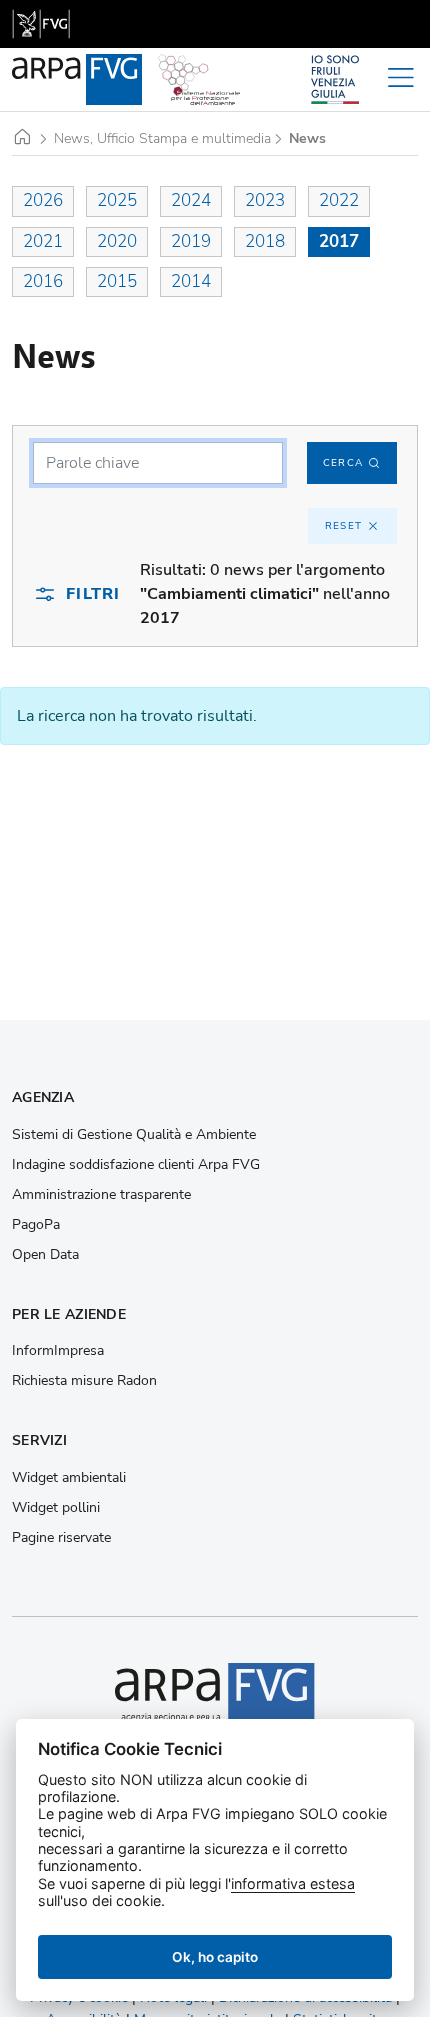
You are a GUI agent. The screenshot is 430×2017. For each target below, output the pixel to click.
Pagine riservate (61, 1538)
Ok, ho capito (215, 1957)
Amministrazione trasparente (101, 1195)
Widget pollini (56, 1508)
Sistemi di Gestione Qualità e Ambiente (134, 1135)
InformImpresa (58, 1351)
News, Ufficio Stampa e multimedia (162, 139)
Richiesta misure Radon (84, 1381)
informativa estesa (293, 1883)
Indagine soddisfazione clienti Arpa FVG (136, 1165)
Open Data (45, 1255)
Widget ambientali (69, 1478)
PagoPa (36, 1225)
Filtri (93, 594)
